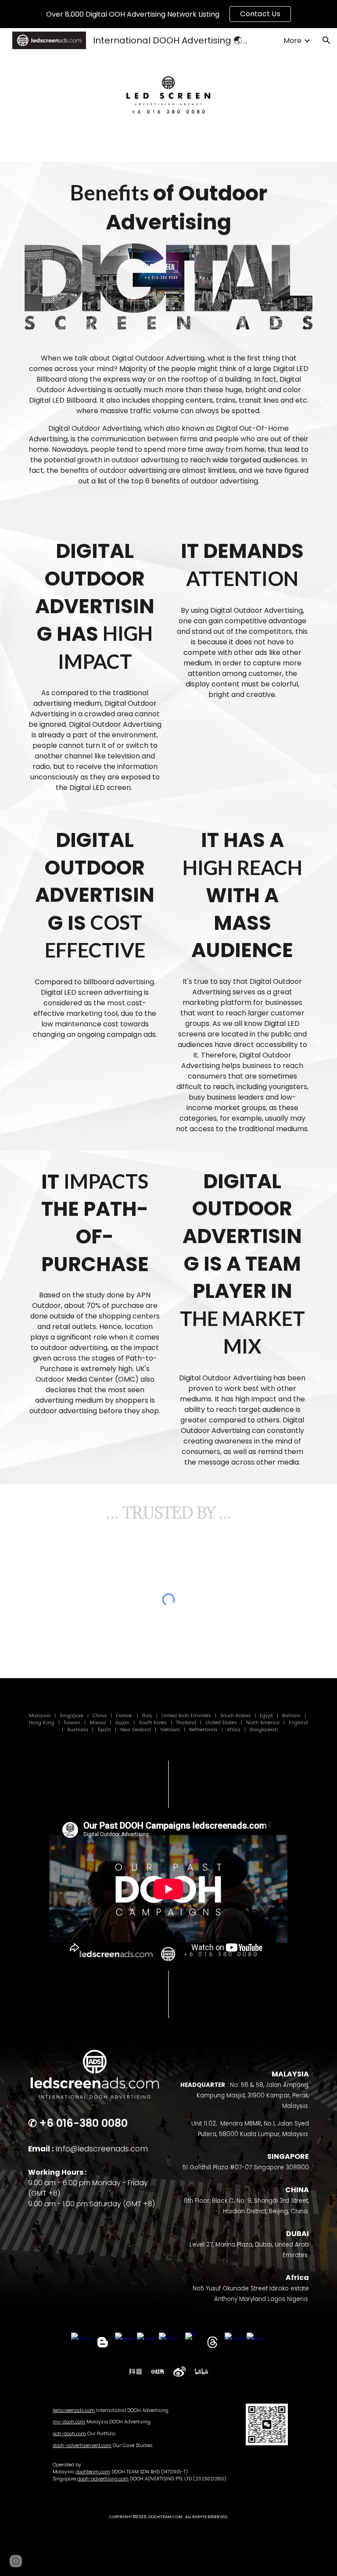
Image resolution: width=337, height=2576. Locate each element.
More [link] (292, 41)
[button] (326, 40)
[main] (168, 207)
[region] (168, 14)
